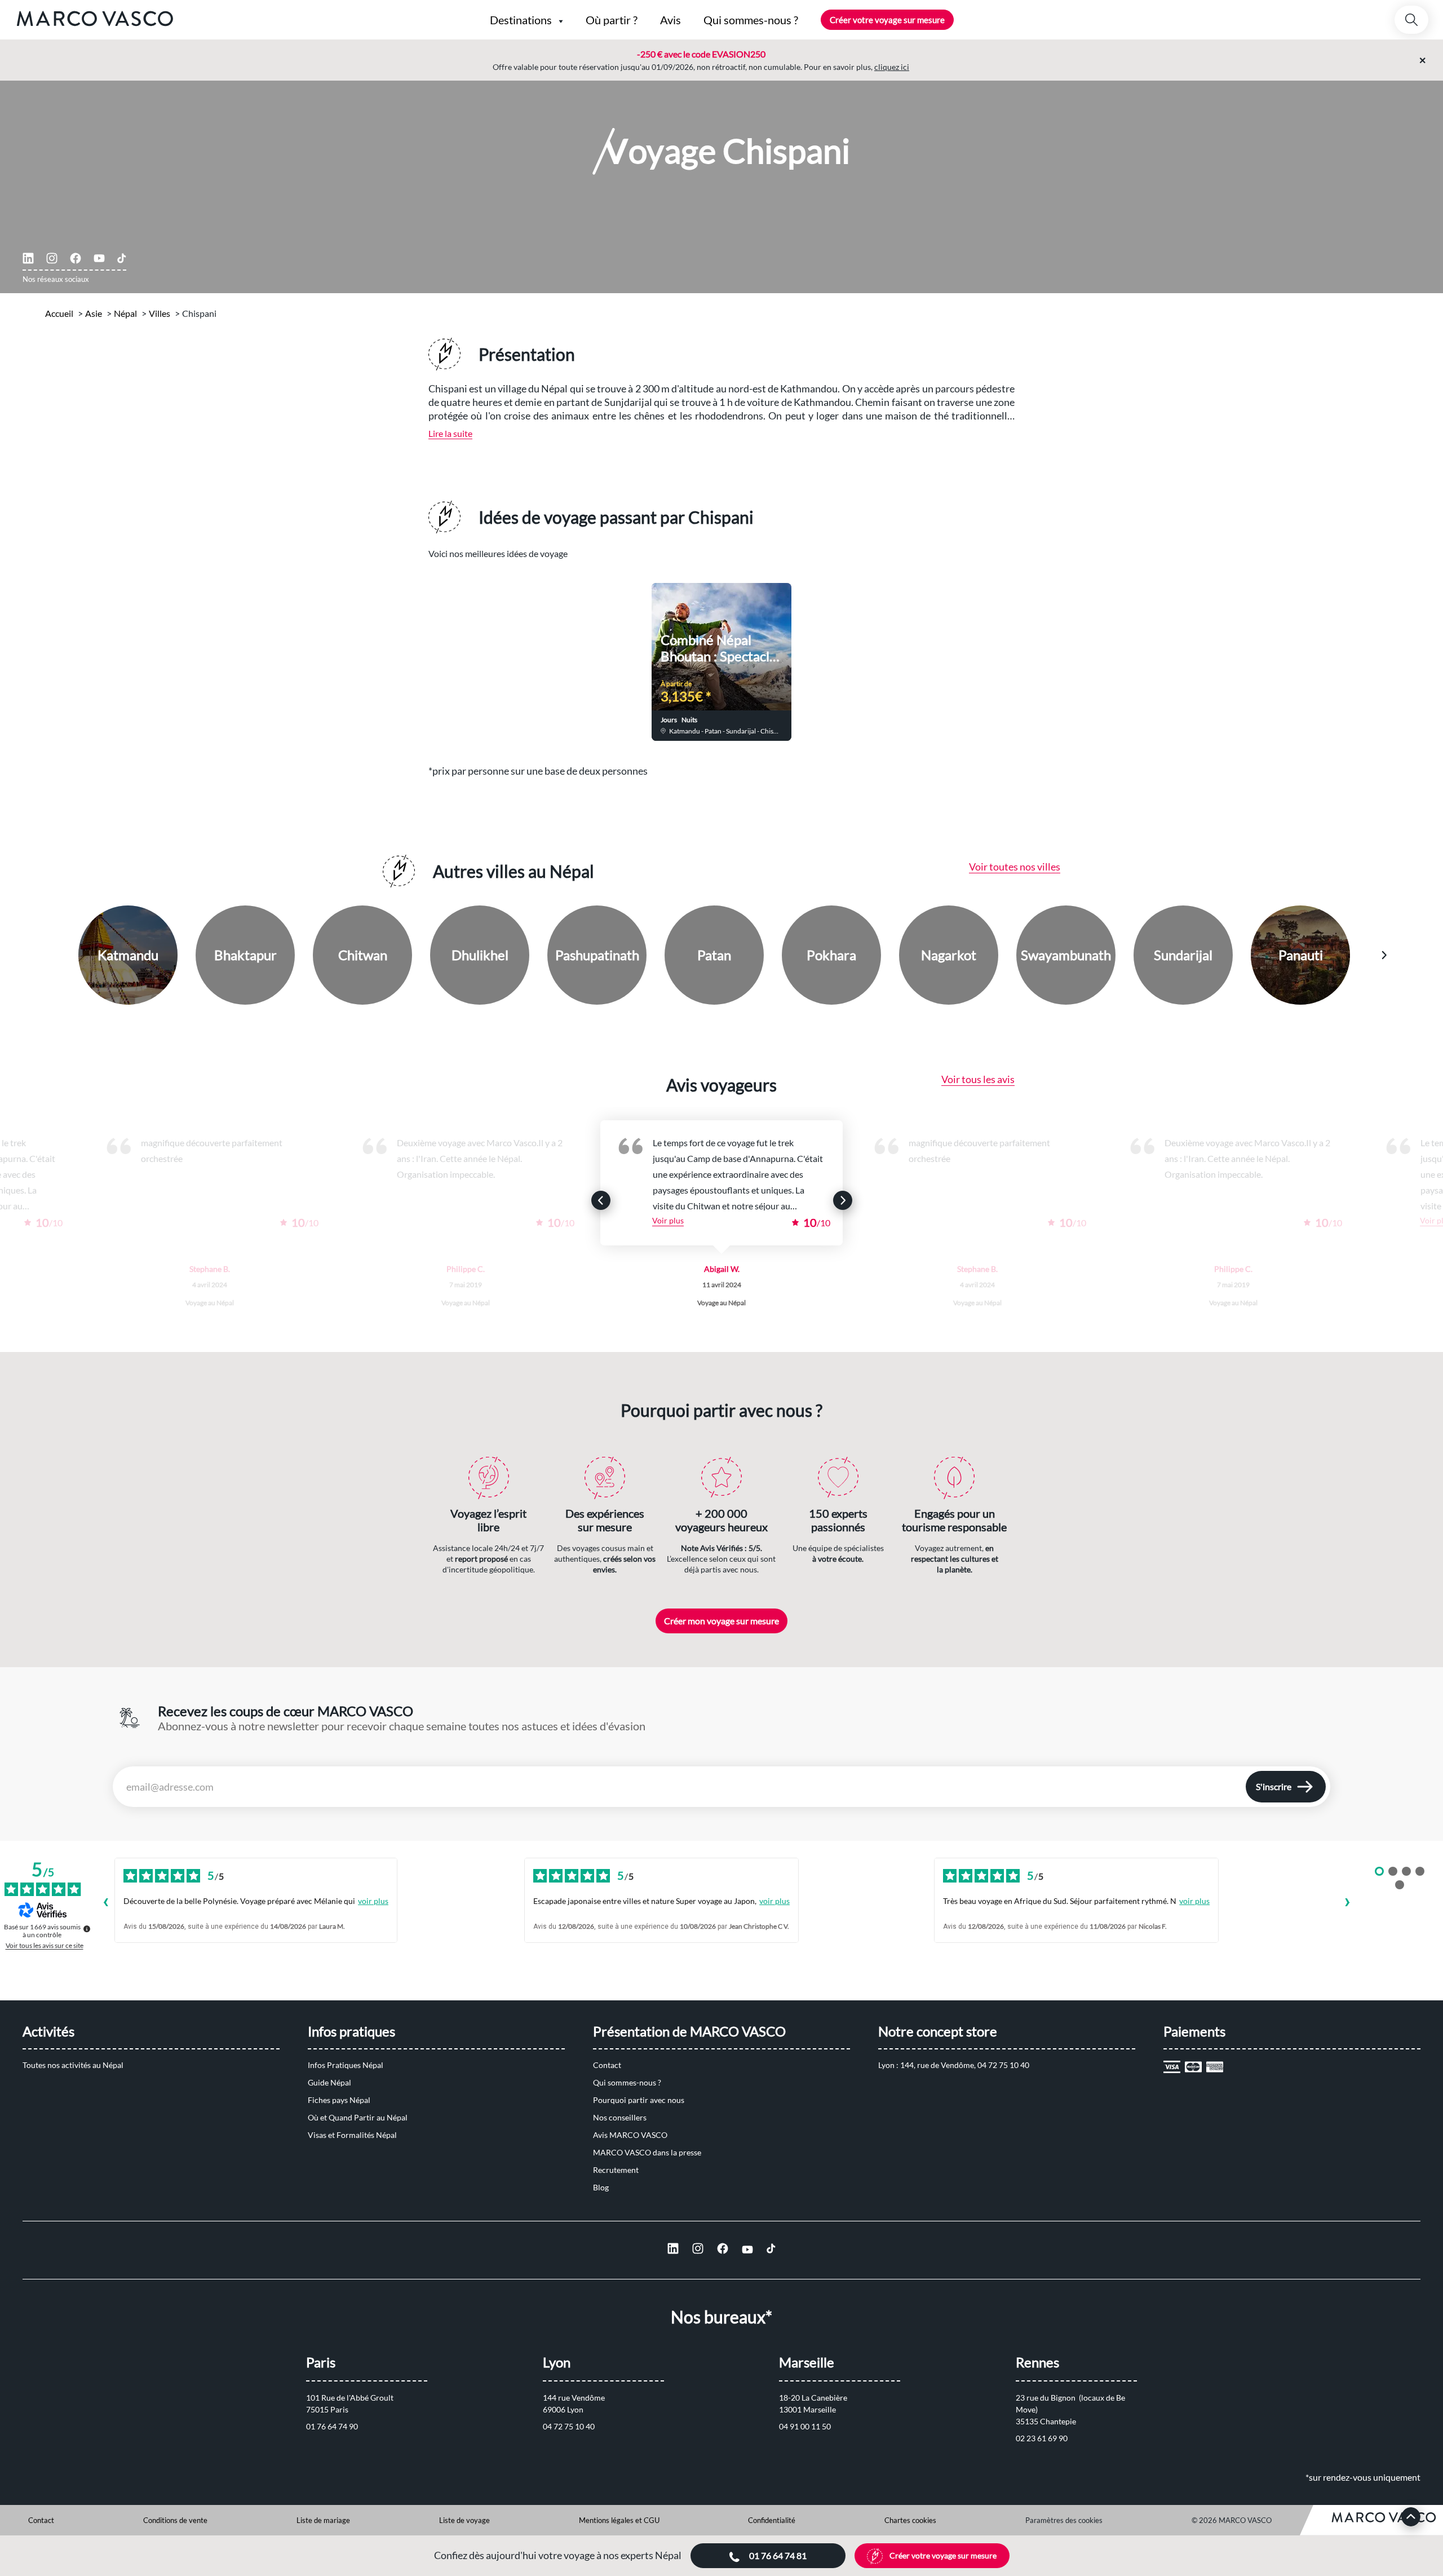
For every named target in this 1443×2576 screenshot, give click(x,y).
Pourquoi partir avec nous (639, 2100)
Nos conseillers (620, 2117)
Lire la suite (450, 433)
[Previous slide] (492, 655)
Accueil (59, 313)
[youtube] (99, 258)
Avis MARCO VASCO (630, 2135)
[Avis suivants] (1347, 1903)
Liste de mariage (323, 2520)
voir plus (373, 1901)
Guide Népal (329, 2082)
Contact (607, 2065)
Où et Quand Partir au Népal (358, 2117)
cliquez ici (892, 67)
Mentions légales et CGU (619, 2520)
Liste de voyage (464, 2520)
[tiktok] (122, 258)
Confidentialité (772, 2520)
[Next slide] (951, 655)
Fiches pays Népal (339, 2100)
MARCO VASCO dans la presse (647, 2152)
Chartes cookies (910, 2520)
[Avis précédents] (105, 1903)
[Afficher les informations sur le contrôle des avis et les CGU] (87, 1929)
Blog (601, 2187)
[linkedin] (28, 258)
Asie (94, 313)
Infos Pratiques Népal (346, 2065)
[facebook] (76, 258)
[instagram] (52, 258)
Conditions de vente (175, 2520)
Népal (125, 313)
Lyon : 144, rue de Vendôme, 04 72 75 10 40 (954, 2065)
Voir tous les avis (978, 1079)
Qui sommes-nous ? (627, 2082)
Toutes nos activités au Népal (73, 2065)
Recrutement (616, 2170)
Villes (160, 313)
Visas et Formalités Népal (352, 2135)
